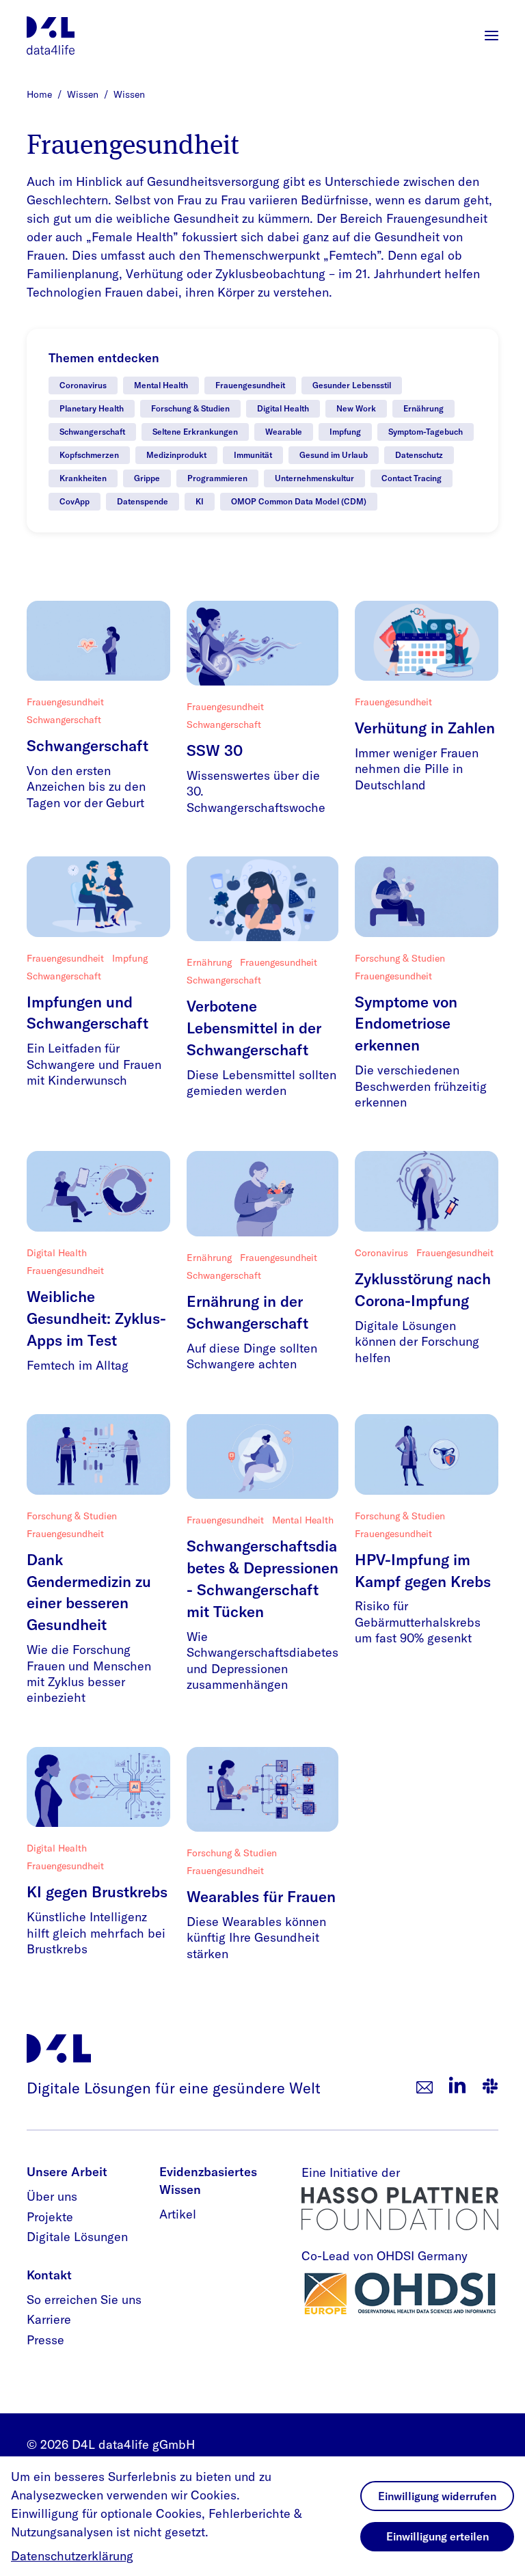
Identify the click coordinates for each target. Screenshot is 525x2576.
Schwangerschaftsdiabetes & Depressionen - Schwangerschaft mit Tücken (262, 1579)
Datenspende (143, 501)
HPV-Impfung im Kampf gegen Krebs (423, 1571)
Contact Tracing (412, 478)
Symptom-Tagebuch (426, 432)
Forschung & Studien (190, 408)
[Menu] (492, 36)
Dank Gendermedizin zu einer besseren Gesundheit (89, 1592)
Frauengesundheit (250, 385)
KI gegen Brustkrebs (97, 1892)
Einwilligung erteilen (437, 2536)
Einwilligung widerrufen (437, 2496)
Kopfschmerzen (89, 455)
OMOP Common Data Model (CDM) (299, 501)
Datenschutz (419, 455)
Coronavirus (83, 385)
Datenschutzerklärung (72, 2556)
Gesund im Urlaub (334, 455)
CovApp (75, 501)
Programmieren (217, 478)
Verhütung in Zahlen (425, 728)
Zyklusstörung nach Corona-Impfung (423, 1290)
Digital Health (283, 408)
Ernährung (423, 408)
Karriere (49, 2319)
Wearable (284, 432)
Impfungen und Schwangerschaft (87, 1013)
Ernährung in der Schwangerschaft (247, 1312)
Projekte (50, 2217)
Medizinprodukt (176, 455)
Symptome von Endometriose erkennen (406, 1024)
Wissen (84, 94)
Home (41, 94)
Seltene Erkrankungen (195, 432)
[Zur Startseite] (51, 36)
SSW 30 (215, 750)
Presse (45, 2340)
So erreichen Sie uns (84, 2300)
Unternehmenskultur (314, 478)
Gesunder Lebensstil (352, 385)
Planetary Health (92, 408)
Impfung (345, 432)
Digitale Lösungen (77, 2237)
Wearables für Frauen (261, 1897)
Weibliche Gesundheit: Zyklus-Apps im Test (96, 1318)
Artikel (178, 2214)
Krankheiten (83, 478)
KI (200, 501)
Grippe (147, 478)
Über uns (52, 2196)
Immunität (253, 455)
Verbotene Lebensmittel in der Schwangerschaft (254, 1028)
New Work (356, 408)
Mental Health (161, 385)
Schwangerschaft (92, 432)
